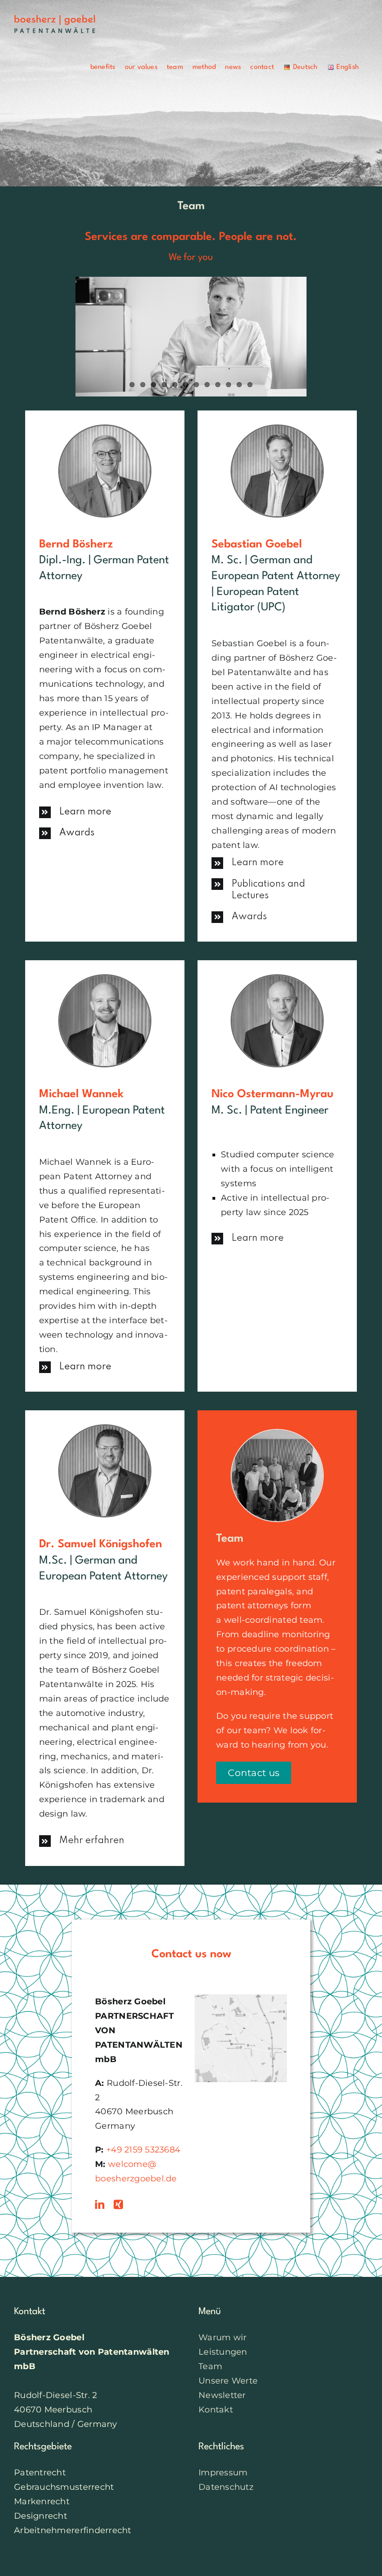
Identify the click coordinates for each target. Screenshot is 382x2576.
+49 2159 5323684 (143, 2150)
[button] (105, 812)
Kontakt (216, 2410)
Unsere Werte (228, 2381)
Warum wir (222, 2337)
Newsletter (222, 2395)
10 (229, 385)
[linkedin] (100, 2205)
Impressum (223, 2473)
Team (210, 2366)
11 (239, 385)
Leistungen (223, 2352)
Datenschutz (226, 2487)
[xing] (118, 2205)
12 (250, 385)
